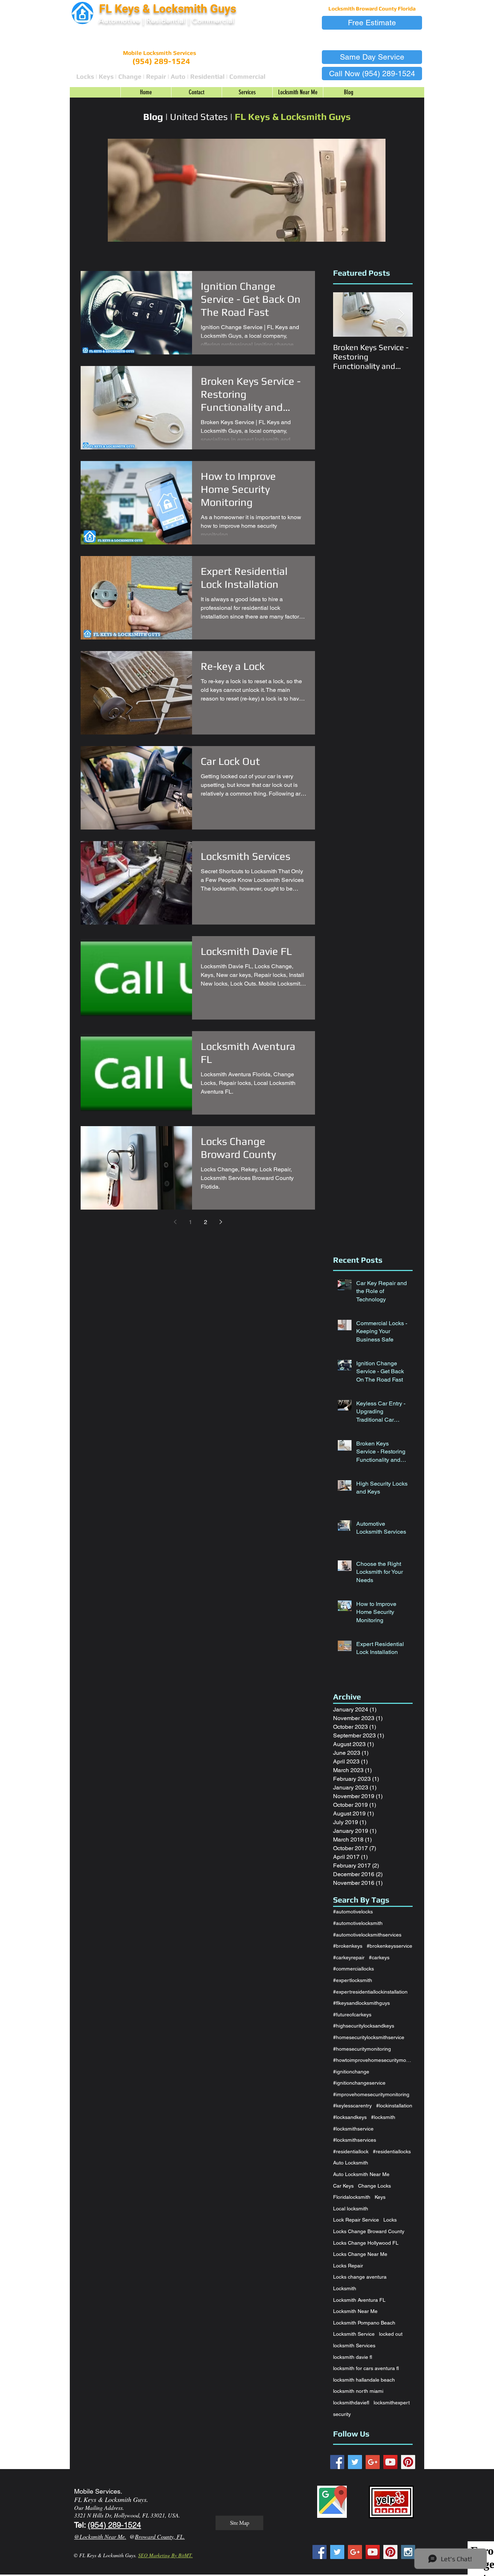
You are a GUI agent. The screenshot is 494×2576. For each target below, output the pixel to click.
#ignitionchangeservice (359, 2083)
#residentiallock (351, 2151)
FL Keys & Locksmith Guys (169, 9)
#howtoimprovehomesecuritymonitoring (373, 2060)
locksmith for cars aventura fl (366, 2368)
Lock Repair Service (356, 2220)
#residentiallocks (392, 2151)
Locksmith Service (354, 2334)
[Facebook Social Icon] (337, 2462)
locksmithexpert (392, 2403)
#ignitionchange (351, 2072)
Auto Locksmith (351, 2163)
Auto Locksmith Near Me (361, 2174)
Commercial (213, 21)
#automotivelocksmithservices (367, 1935)
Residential (166, 21)
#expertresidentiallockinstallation (370, 1992)
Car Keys (343, 2186)
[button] (372, 23)
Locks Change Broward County (369, 2231)
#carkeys (379, 1957)
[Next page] (221, 1222)
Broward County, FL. (160, 2536)
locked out (391, 2334)
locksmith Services (354, 2345)
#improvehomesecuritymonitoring (371, 2094)
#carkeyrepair (349, 1957)
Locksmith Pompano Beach (364, 2323)
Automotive (120, 21)
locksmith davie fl (353, 2357)
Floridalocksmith (352, 2197)
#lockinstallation (394, 2106)
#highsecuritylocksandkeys (364, 2026)
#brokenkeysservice (389, 1946)
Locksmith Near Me (355, 2311)
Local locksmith (351, 2209)
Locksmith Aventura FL (359, 2300)
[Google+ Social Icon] (373, 2462)
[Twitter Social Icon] (355, 2462)
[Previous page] (175, 1222)
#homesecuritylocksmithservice (369, 2037)
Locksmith (345, 2288)
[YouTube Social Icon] (390, 2462)
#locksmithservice (353, 2129)
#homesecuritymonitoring (362, 2049)
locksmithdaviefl (351, 2403)
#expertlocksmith (353, 1980)
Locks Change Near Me (360, 2254)
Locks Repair (348, 2266)
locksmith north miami (358, 2391)
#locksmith (383, 2117)
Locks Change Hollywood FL (366, 2243)
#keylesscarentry (352, 2106)
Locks (390, 2220)
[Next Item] (401, 315)
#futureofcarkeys (352, 2015)
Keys (380, 2197)
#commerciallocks (354, 1969)
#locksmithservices (355, 2140)
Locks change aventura (360, 2277)
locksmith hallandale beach (364, 2380)
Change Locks (374, 2186)
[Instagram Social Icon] (408, 2552)
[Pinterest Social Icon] (408, 2462)
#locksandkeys (350, 2117)
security (342, 2414)
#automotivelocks (353, 1912)
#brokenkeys (348, 1946)
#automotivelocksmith (358, 1923)
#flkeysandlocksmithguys (361, 2003)
